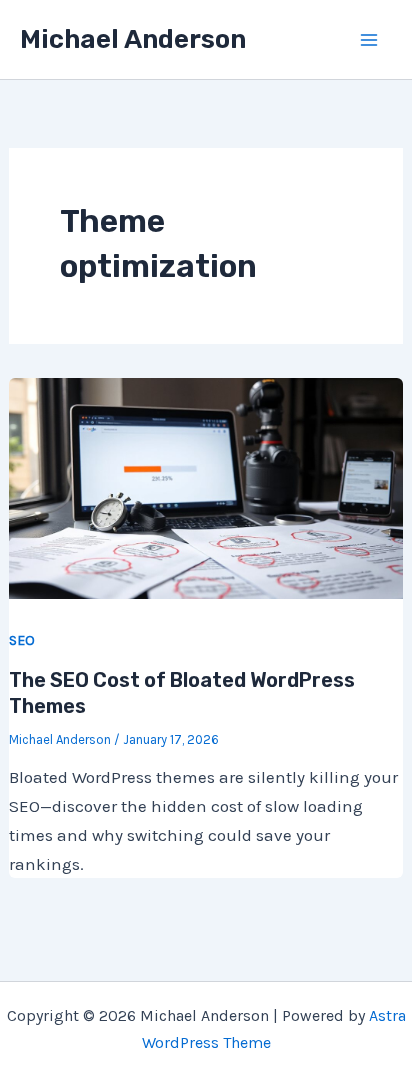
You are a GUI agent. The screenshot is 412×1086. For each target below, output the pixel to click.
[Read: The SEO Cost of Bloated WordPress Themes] (206, 486)
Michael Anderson (133, 39)
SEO (22, 640)
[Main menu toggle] (370, 40)
